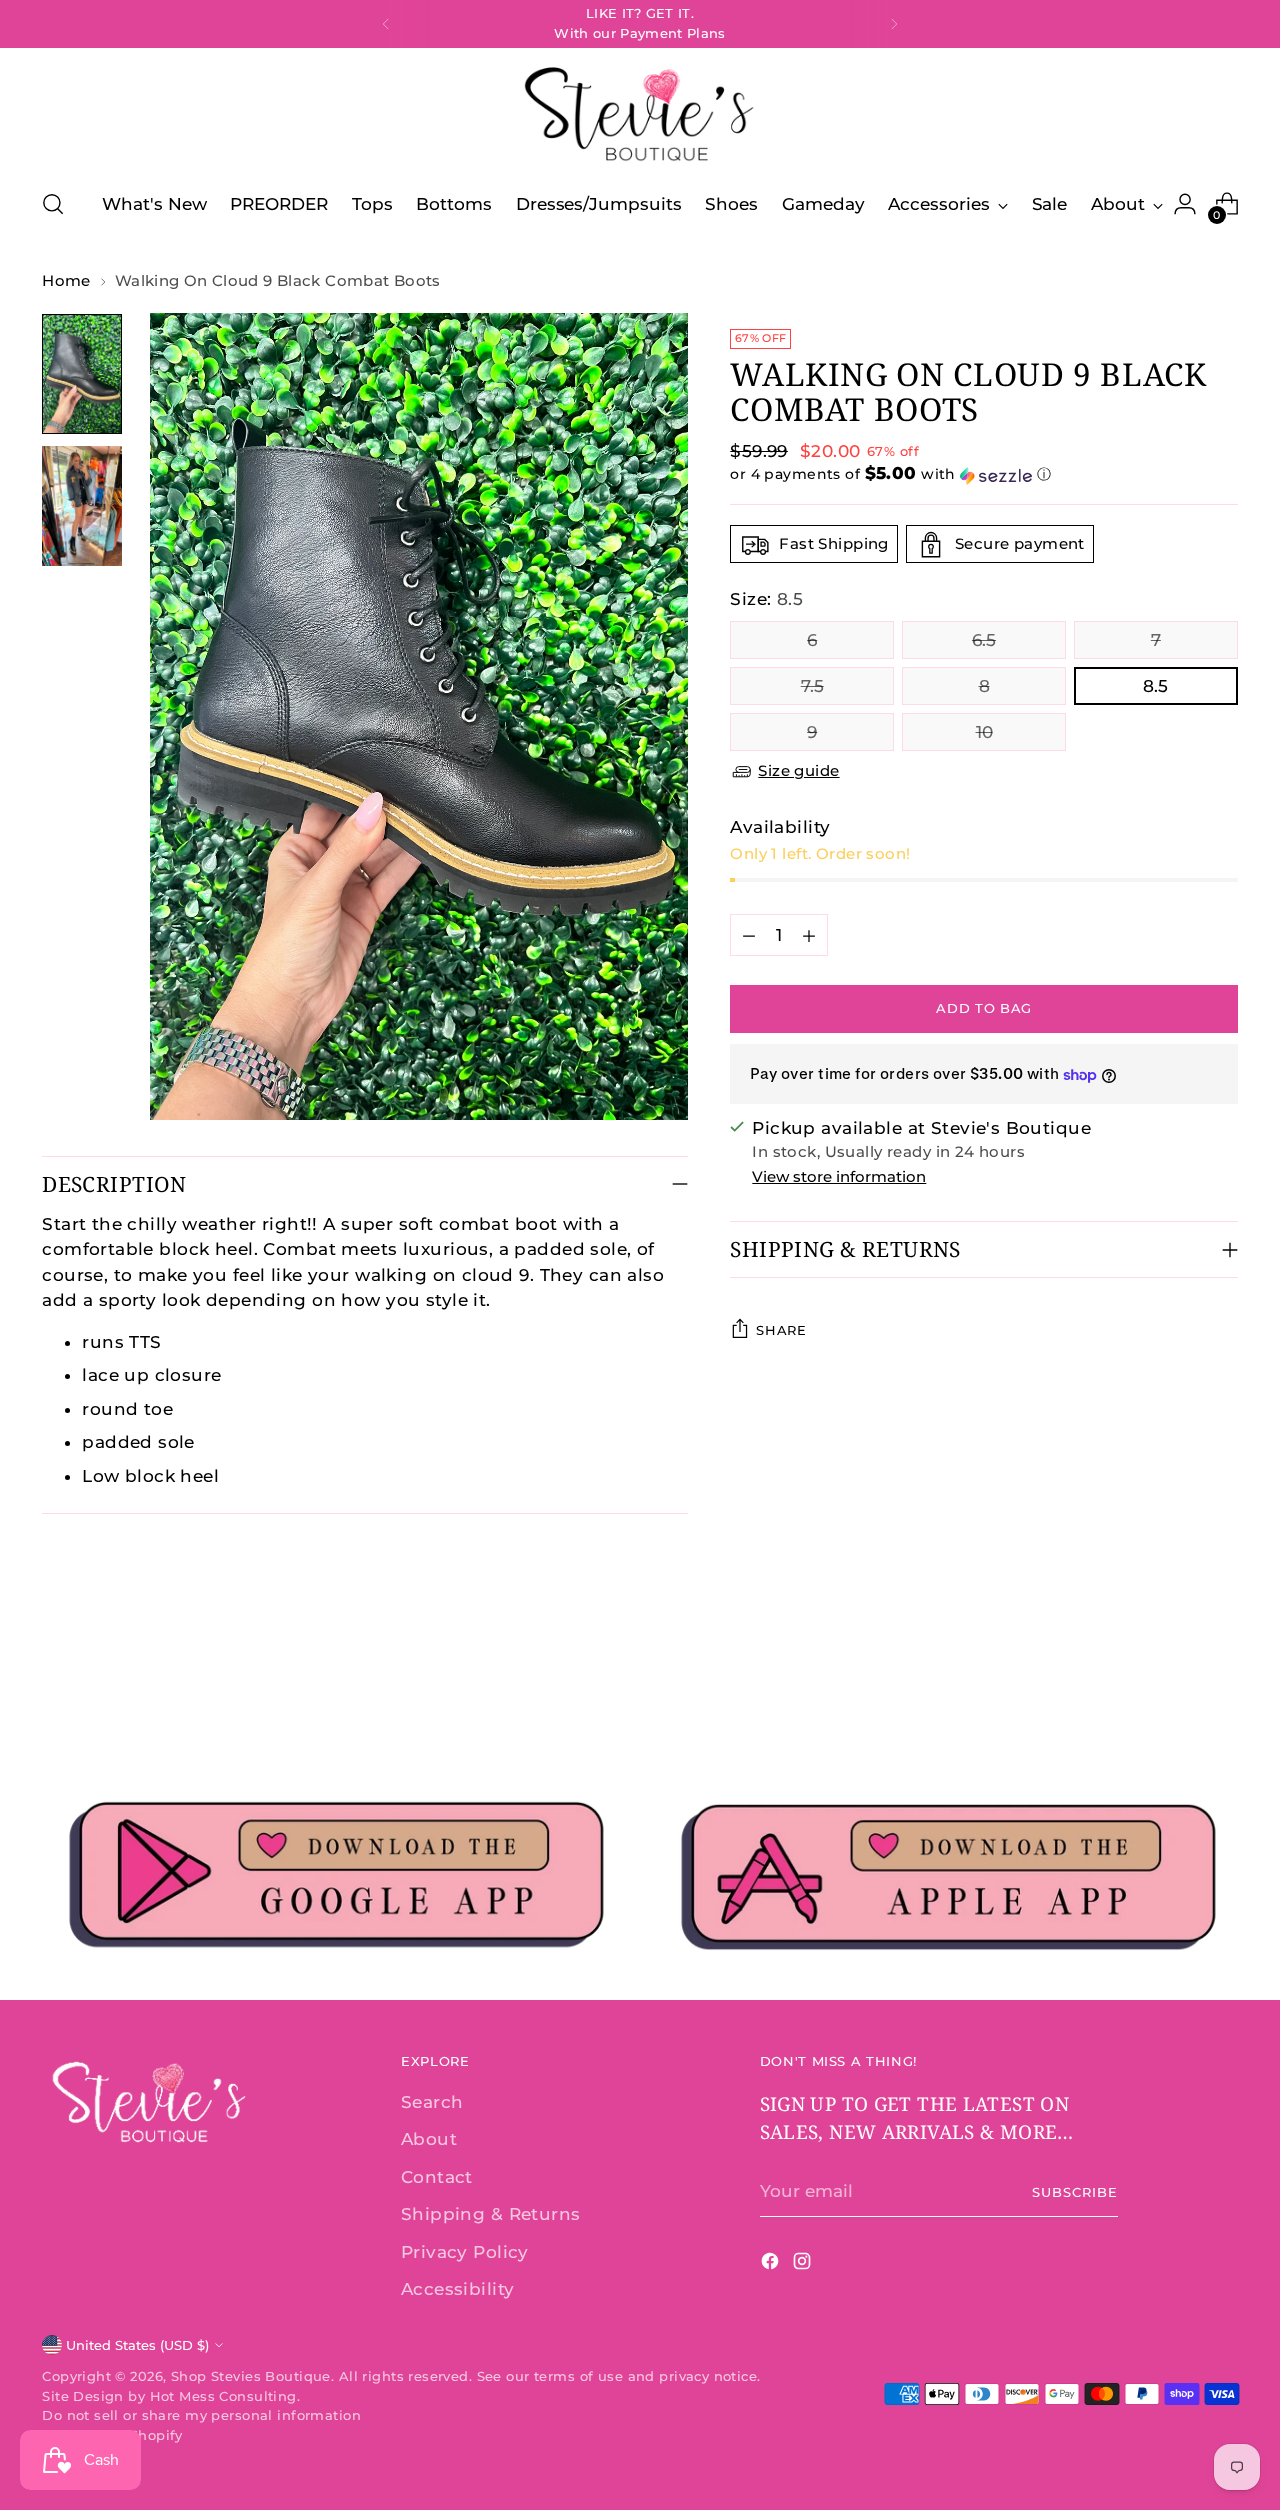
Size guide (798, 770)
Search (432, 2102)
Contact (437, 2177)
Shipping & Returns (491, 2214)
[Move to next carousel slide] (1221, 1688)
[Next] (894, 24)
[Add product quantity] (809, 936)
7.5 (812, 686)
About (429, 2139)
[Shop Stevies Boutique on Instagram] (804, 2265)
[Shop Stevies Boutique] (640, 115)
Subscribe (1075, 2192)
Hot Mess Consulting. (225, 2396)
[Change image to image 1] (82, 374)
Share (781, 1330)
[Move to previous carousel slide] (1175, 1689)
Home (66, 280)
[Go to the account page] (1185, 204)
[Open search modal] (53, 204)
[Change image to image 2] (82, 506)
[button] (983, 475)
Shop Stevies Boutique (251, 2376)
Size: (766, 600)
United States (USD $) (137, 2345)
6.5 (984, 640)
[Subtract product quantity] (749, 936)
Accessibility (458, 2289)
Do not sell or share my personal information (201, 2415)
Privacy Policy (465, 2252)
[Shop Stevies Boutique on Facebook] (772, 2265)
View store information (839, 1176)
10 (984, 732)
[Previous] (386, 24)
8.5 (1155, 686)
